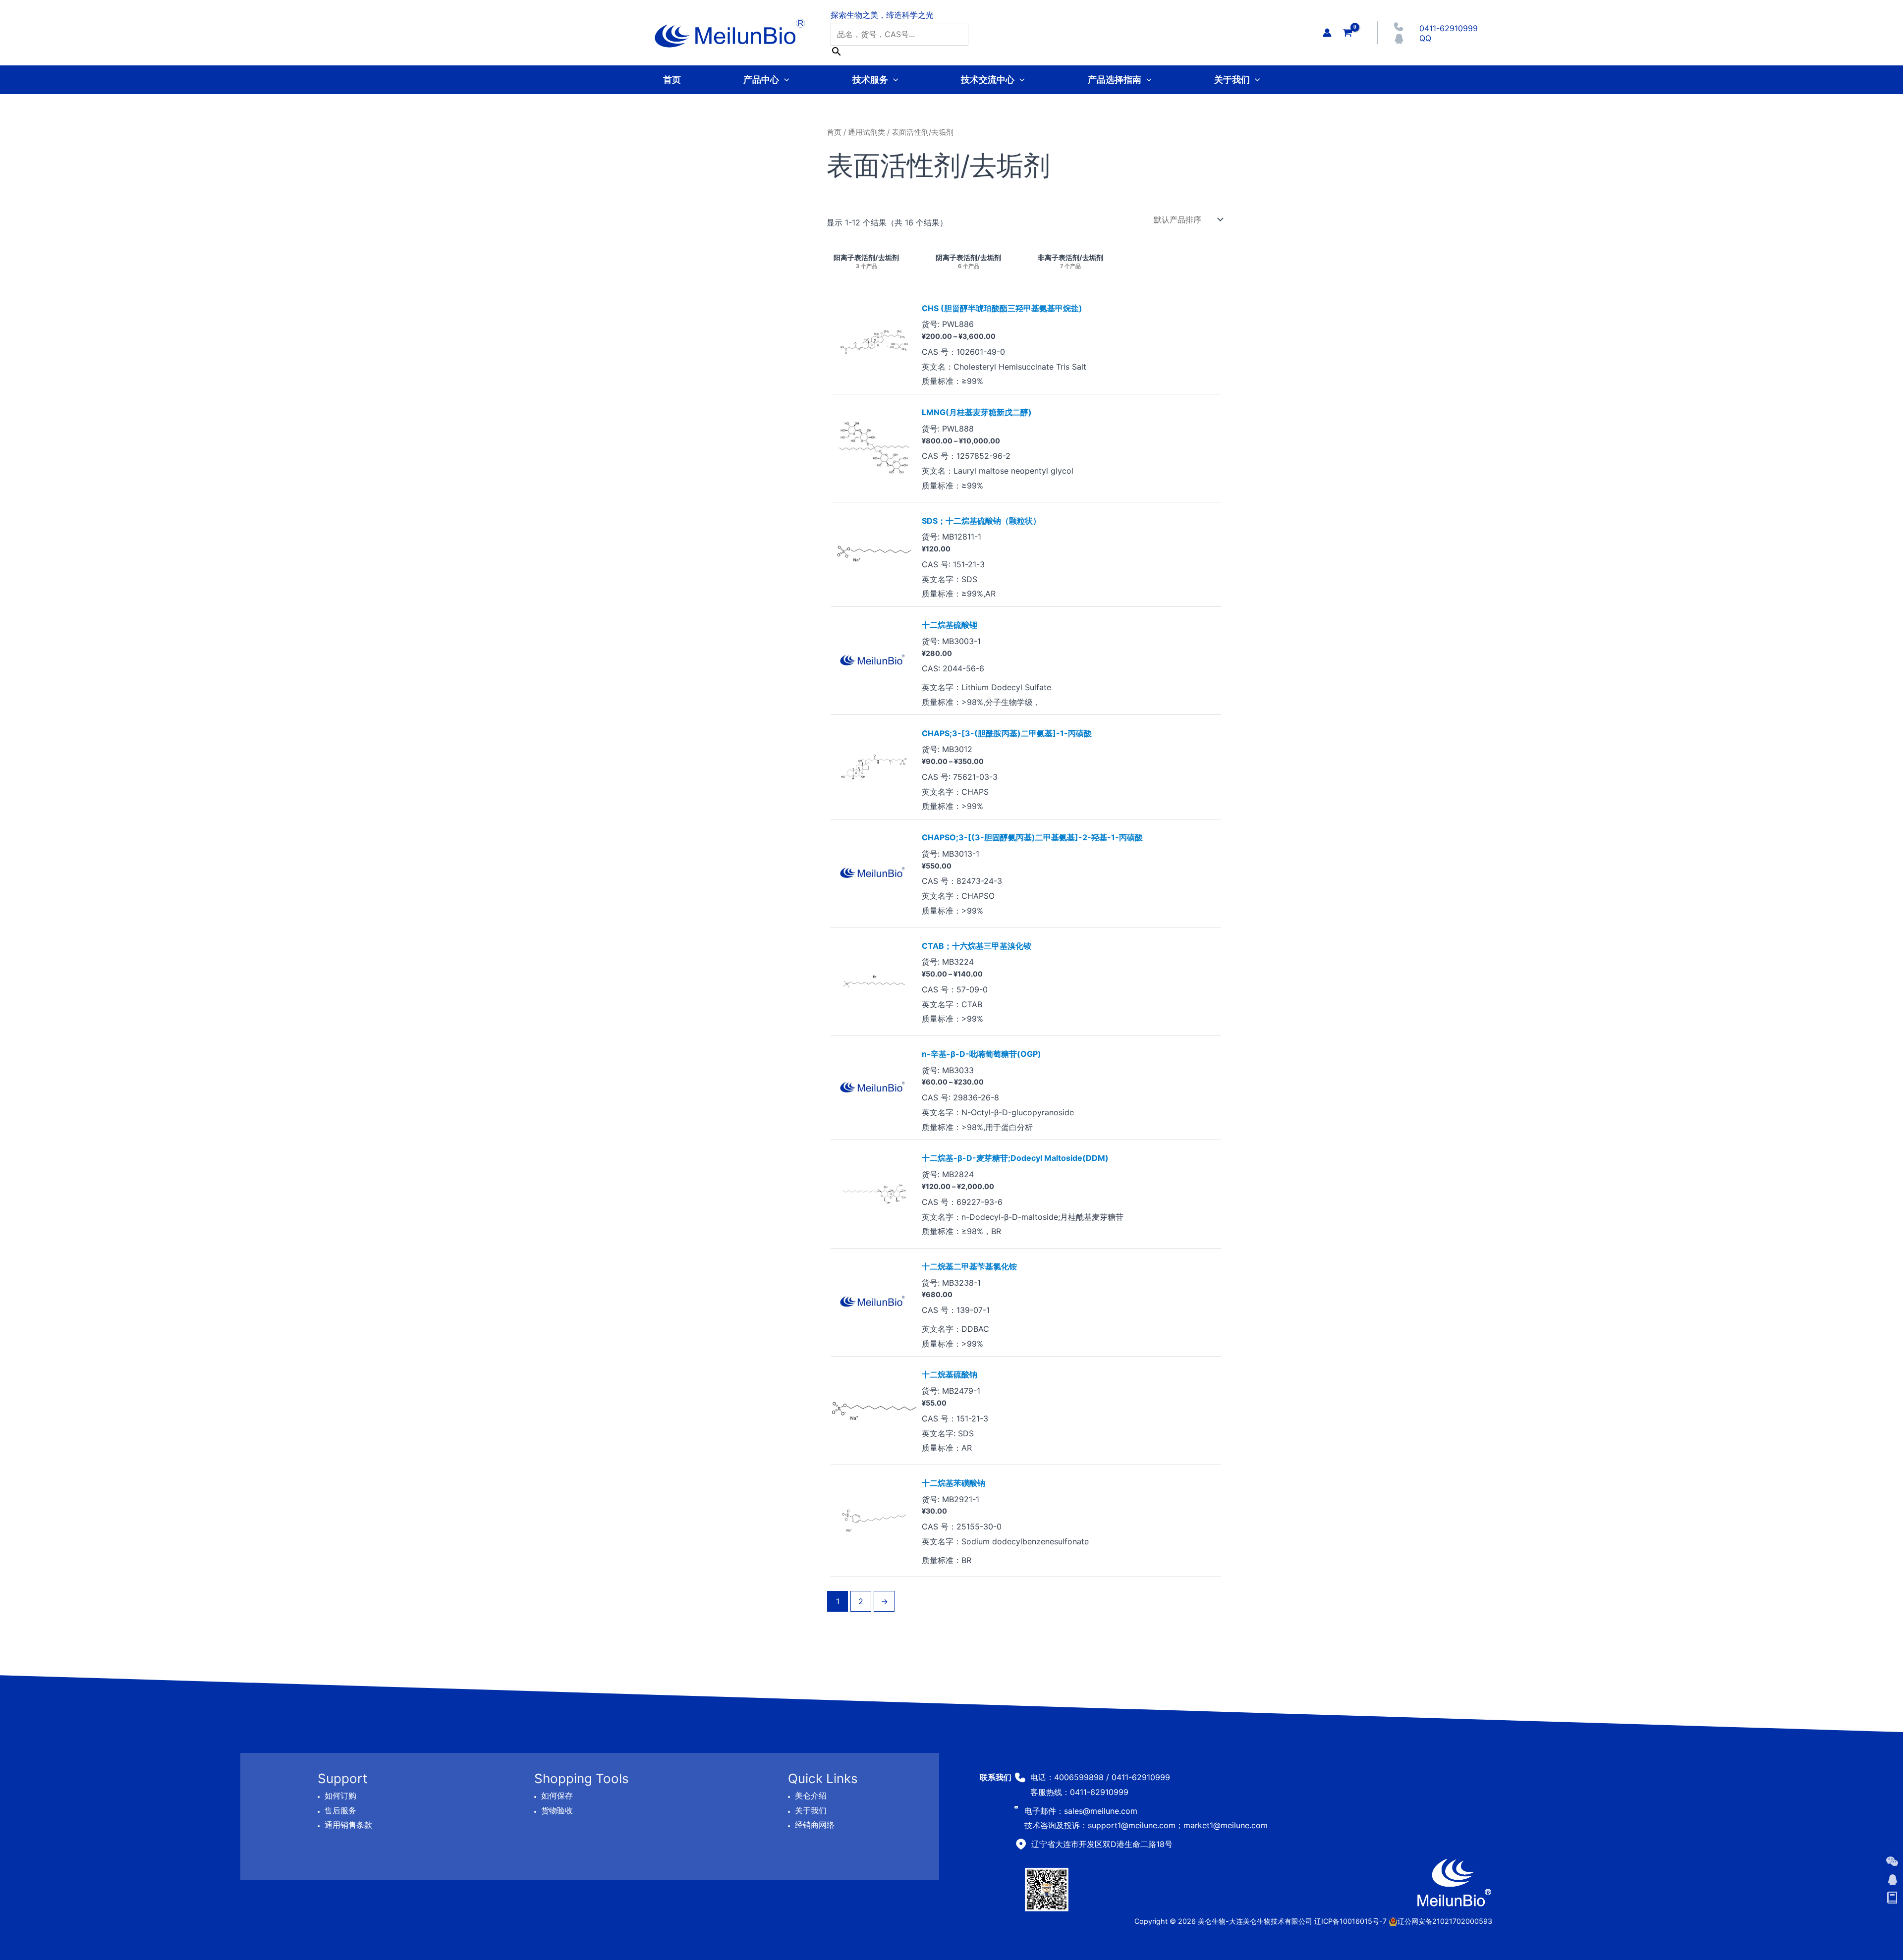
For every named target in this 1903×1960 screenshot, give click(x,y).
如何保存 (557, 1796)
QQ (1425, 38)
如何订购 (340, 1796)
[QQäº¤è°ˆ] (1892, 1880)
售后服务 (340, 1810)
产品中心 (761, 80)
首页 (672, 80)
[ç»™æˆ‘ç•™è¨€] (1892, 1898)
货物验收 (557, 1810)
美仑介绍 (811, 1796)
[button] (784, 80)
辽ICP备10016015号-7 (1350, 1921)
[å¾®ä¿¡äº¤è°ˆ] (1892, 1861)
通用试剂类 (867, 132)
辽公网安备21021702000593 (1445, 1921)
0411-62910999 (1449, 28)
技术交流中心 (988, 80)
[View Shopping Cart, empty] (1347, 32)
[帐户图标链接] (1327, 33)
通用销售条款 (348, 1825)
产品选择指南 (1115, 80)
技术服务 (870, 80)
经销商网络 (815, 1825)
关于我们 (1232, 80)
